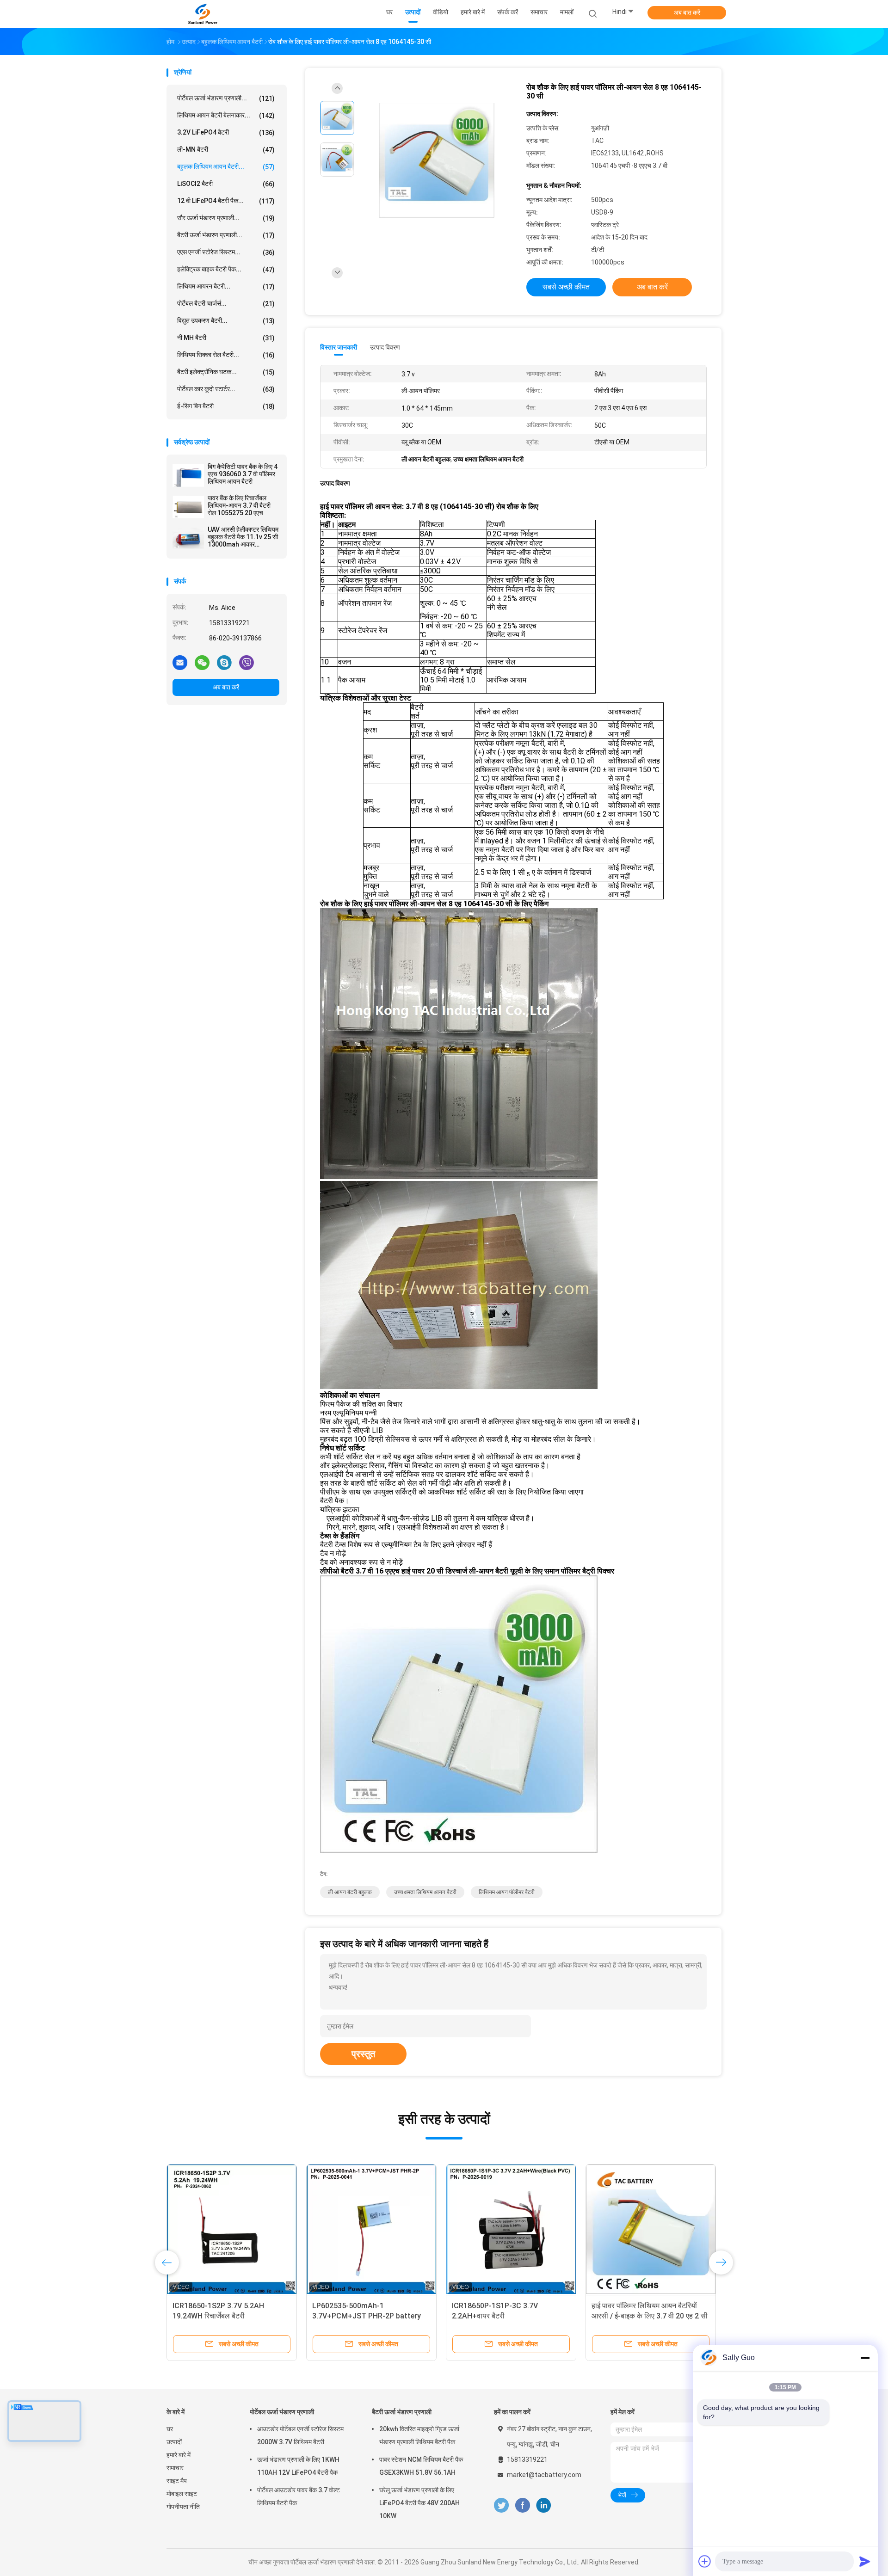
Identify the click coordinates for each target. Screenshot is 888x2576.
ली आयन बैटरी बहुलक (350, 1892)
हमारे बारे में (179, 2455)
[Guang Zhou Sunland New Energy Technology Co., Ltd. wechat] (202, 662)
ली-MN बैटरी (226, 150)
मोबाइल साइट (182, 2494)
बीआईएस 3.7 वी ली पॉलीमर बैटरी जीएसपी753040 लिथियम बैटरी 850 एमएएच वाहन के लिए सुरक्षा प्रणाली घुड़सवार (651, 2316)
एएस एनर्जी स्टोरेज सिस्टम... (226, 252)
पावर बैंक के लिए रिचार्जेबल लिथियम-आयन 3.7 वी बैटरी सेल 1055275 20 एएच (239, 505)
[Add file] (705, 2561)
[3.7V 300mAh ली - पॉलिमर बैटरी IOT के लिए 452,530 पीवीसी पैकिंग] (232, 2229)
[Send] (865, 2561)
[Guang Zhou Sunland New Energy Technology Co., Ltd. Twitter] (501, 2505)
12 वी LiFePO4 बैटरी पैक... (226, 201)
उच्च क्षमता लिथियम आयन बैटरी (425, 1892)
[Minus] (865, 2358)
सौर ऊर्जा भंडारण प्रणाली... (226, 218)
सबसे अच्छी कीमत (566, 287)
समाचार (175, 2468)
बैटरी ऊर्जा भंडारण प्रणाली (402, 2412)
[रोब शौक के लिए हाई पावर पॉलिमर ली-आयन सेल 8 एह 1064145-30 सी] (437, 161)
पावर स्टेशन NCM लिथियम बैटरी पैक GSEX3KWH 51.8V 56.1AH (421, 2466)
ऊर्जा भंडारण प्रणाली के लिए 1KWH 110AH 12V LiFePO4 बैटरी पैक (298, 2466)
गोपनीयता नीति (183, 2507)
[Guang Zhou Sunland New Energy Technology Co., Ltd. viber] (247, 662)
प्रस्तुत (363, 2054)
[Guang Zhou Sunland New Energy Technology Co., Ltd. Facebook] (522, 2505)
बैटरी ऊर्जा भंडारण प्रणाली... (226, 235)
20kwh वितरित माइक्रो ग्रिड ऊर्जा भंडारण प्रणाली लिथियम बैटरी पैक (419, 2435)
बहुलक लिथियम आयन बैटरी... (226, 167)
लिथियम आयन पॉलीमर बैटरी (507, 1892)
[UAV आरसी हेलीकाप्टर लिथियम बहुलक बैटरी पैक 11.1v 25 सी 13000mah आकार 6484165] (188, 538)
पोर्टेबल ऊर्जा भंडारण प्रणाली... (226, 98)
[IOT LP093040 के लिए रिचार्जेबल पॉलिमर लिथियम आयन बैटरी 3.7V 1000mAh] (371, 2229)
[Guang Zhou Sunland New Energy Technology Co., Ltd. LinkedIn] (544, 2505)
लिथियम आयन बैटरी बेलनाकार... (226, 115)
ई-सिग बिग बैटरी (226, 406)
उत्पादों (174, 2442)
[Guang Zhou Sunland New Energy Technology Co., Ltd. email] (180, 662)
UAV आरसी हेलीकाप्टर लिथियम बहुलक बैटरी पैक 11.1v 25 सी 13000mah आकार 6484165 (243, 537)
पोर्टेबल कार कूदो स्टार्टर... (226, 389)
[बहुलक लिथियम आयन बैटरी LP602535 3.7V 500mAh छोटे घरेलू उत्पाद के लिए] (511, 2229)
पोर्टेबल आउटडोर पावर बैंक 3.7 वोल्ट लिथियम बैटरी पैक (299, 2496)
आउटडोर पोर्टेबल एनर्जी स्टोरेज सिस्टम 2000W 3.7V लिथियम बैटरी (300, 2435)
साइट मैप (177, 2481)
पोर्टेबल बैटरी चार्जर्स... (226, 304)
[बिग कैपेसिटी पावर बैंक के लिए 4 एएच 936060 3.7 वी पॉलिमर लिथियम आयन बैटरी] (188, 475)
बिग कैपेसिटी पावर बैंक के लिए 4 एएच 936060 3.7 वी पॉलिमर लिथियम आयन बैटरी (243, 474)
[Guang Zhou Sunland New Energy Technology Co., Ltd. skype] (224, 662)
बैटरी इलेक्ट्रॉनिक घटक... (226, 372)
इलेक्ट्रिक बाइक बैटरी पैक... (226, 269)
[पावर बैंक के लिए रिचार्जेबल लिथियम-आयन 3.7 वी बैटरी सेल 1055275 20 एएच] (188, 507)
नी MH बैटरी (226, 338)
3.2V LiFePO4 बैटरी (226, 132)
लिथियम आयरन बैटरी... (226, 286)
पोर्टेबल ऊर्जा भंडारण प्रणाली (282, 2412)
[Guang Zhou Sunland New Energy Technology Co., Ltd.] (203, 14)
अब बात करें (687, 12)
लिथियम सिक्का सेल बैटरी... (226, 355)
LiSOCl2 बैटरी (226, 184)
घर (170, 2429)
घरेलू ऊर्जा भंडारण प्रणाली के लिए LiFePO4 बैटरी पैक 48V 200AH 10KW (419, 2503)
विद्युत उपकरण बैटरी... (226, 321)
